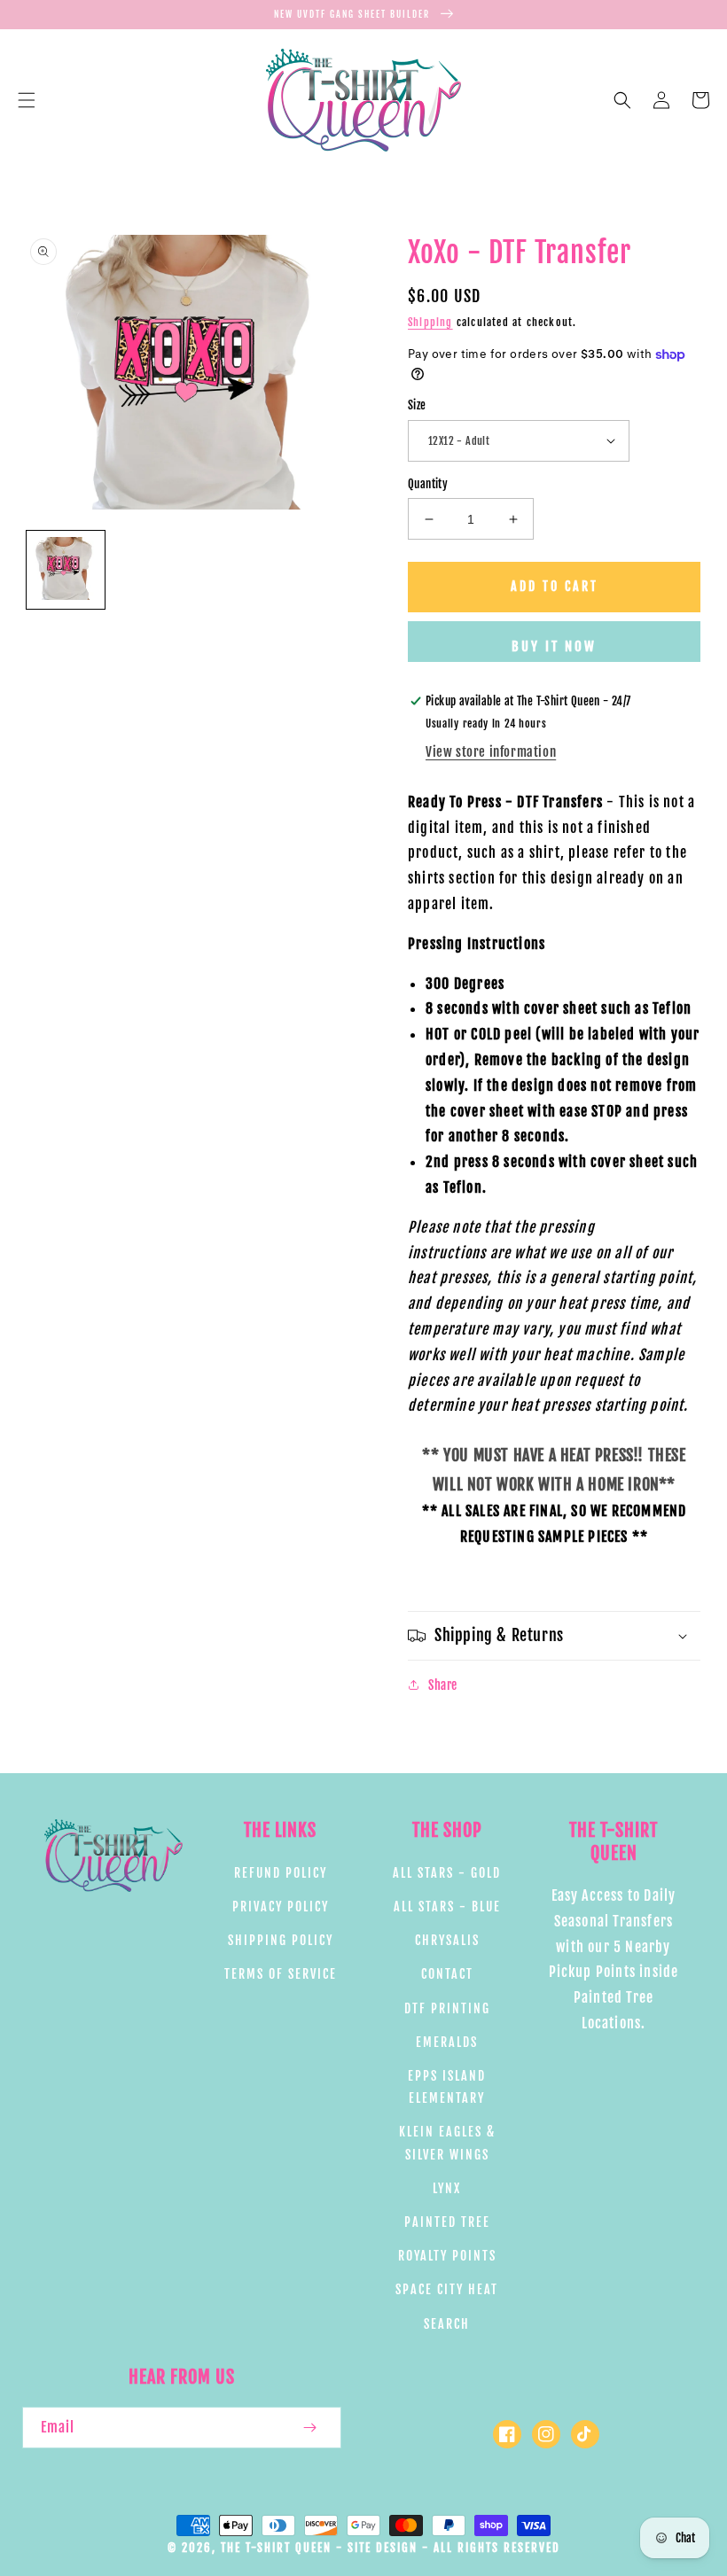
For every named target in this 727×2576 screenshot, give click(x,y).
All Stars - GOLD (447, 1873)
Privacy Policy (281, 1907)
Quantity (428, 484)
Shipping (430, 322)
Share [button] (443, 1685)
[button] (27, 100)
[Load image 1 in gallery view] (66, 570)
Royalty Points (447, 2256)
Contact (447, 1974)
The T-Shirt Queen (276, 2548)
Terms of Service (281, 1974)
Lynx (447, 2188)
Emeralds (447, 2042)
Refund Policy (281, 1873)
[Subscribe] (309, 2428)
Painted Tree (447, 2222)
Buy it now (554, 646)
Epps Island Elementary (447, 2087)
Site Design (383, 2548)
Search (447, 2324)
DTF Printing (447, 2008)
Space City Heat (447, 2289)
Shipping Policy (281, 1940)
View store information (491, 752)
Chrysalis (447, 1940)
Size (417, 405)
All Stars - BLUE (447, 1907)
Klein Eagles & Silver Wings (447, 2143)
